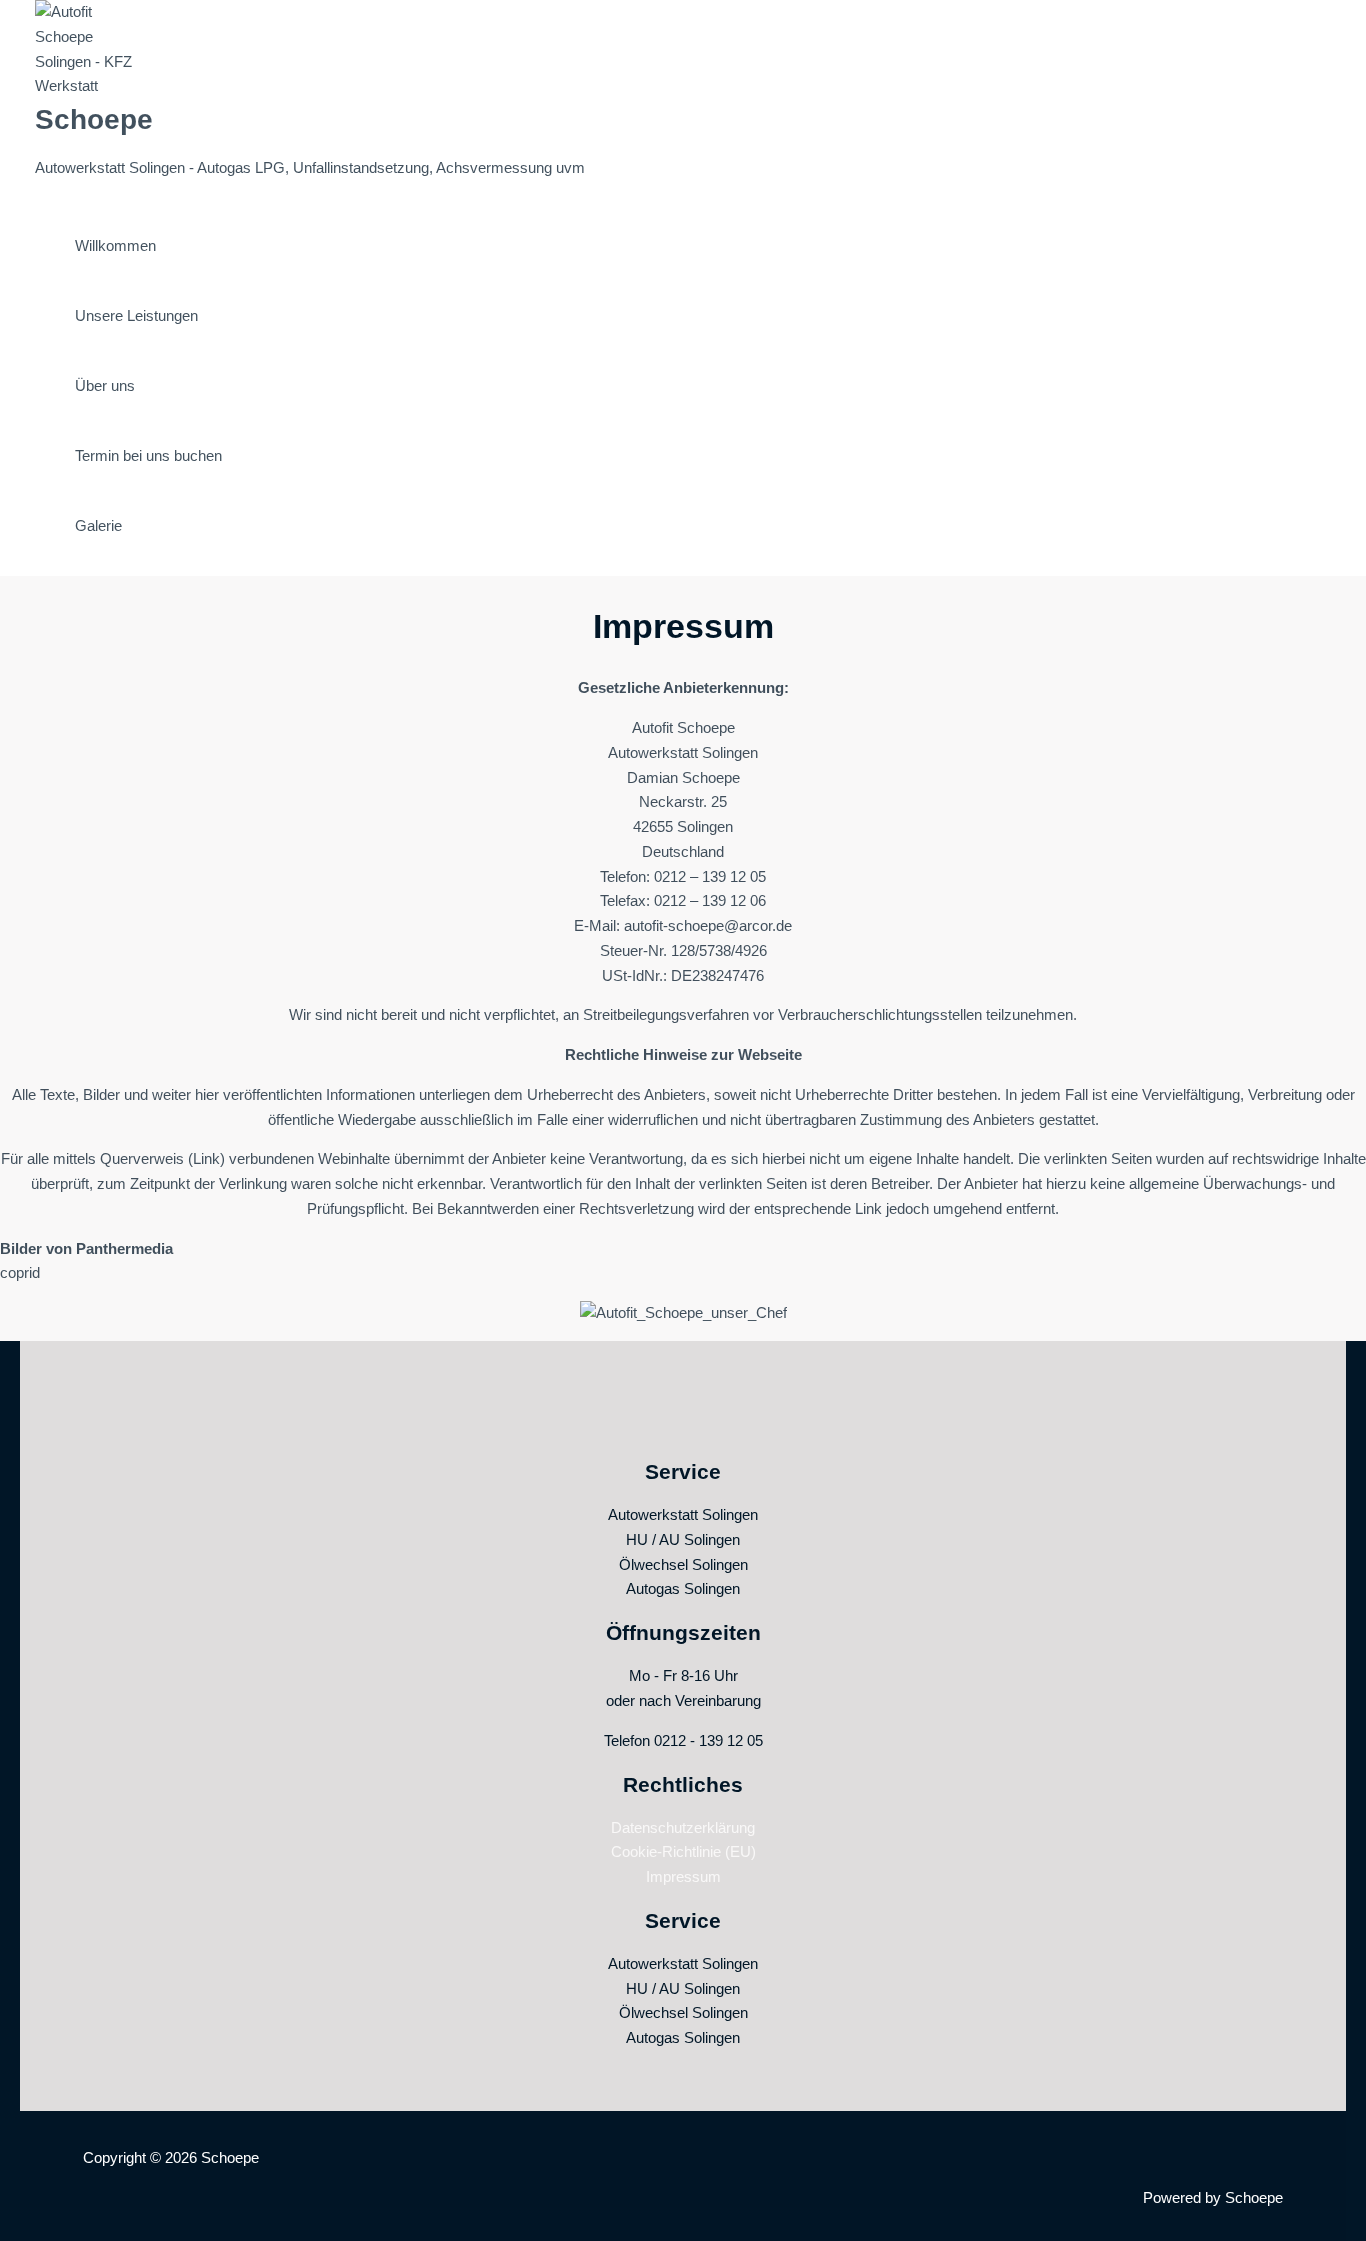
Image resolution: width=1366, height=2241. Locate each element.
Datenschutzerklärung (683, 1827)
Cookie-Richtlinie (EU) (683, 1851)
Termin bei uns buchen (148, 455)
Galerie (98, 525)
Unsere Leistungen (136, 315)
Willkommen (115, 245)
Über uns (105, 385)
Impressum (683, 1876)
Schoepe (94, 119)
